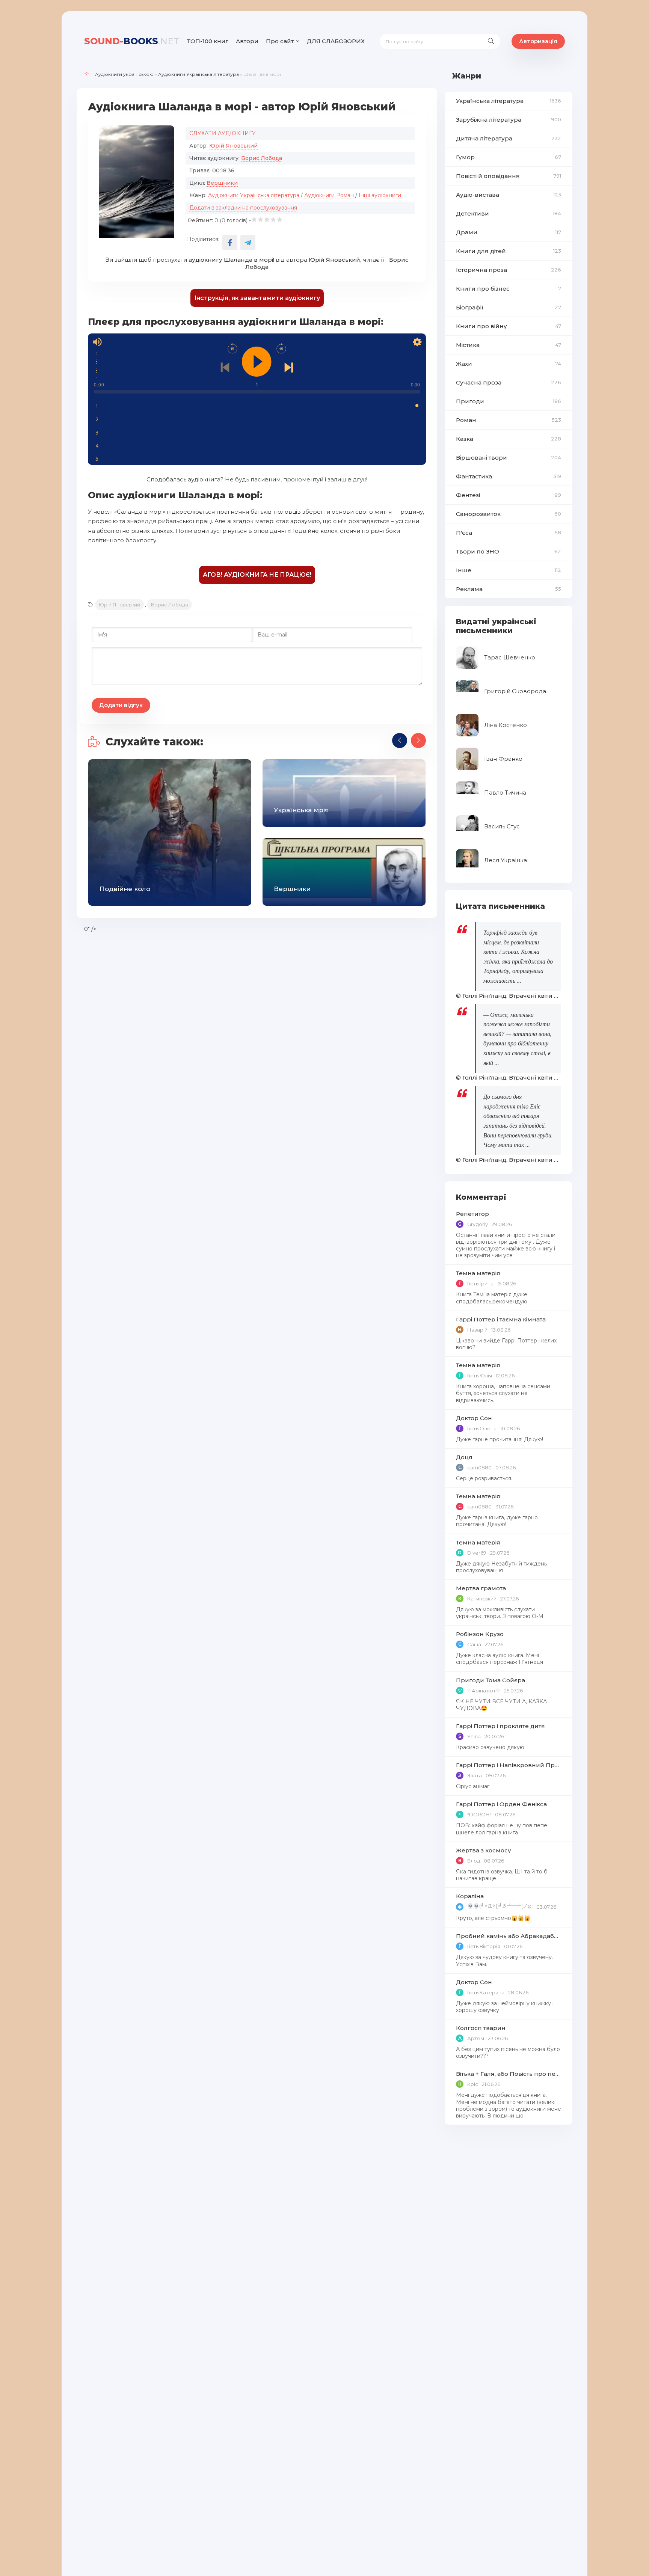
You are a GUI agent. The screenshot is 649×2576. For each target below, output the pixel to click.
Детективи (509, 213)
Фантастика (509, 476)
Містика (509, 345)
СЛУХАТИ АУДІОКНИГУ (223, 133)
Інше (509, 570)
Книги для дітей (509, 251)
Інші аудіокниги (380, 195)
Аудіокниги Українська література (198, 74)
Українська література (509, 101)
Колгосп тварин (481, 2028)
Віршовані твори (509, 458)
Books (132, 41)
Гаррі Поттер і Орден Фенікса (501, 1804)
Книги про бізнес (509, 289)
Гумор (509, 157)
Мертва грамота (481, 1588)
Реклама (509, 589)
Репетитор (472, 1214)
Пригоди (509, 401)
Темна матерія (478, 1273)
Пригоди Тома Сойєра (491, 1680)
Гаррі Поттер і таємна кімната (501, 1319)
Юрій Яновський (233, 146)
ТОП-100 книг (208, 41)
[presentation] (400, 741)
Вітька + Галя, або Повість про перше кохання (509, 2074)
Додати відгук (121, 705)
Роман (509, 420)
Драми (509, 232)
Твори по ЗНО (509, 551)
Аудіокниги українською (124, 74)
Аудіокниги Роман (329, 195)
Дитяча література (509, 138)
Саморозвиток (509, 514)
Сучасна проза (509, 382)
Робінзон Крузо (480, 1634)
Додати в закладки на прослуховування (243, 208)
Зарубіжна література (509, 120)
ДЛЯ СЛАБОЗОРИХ (336, 41)
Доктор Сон (474, 1418)
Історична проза (509, 270)
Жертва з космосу (484, 1850)
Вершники (222, 183)
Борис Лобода (262, 158)
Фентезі (509, 495)
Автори (247, 41)
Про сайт (280, 41)
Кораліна (470, 1896)
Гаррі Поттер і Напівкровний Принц (509, 1765)
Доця (464, 1457)
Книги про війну (509, 326)
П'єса (509, 533)
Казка (509, 439)
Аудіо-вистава (509, 195)
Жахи (509, 364)
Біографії (509, 307)
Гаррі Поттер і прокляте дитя (500, 1726)
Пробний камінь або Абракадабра (509, 1936)
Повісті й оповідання (509, 176)
